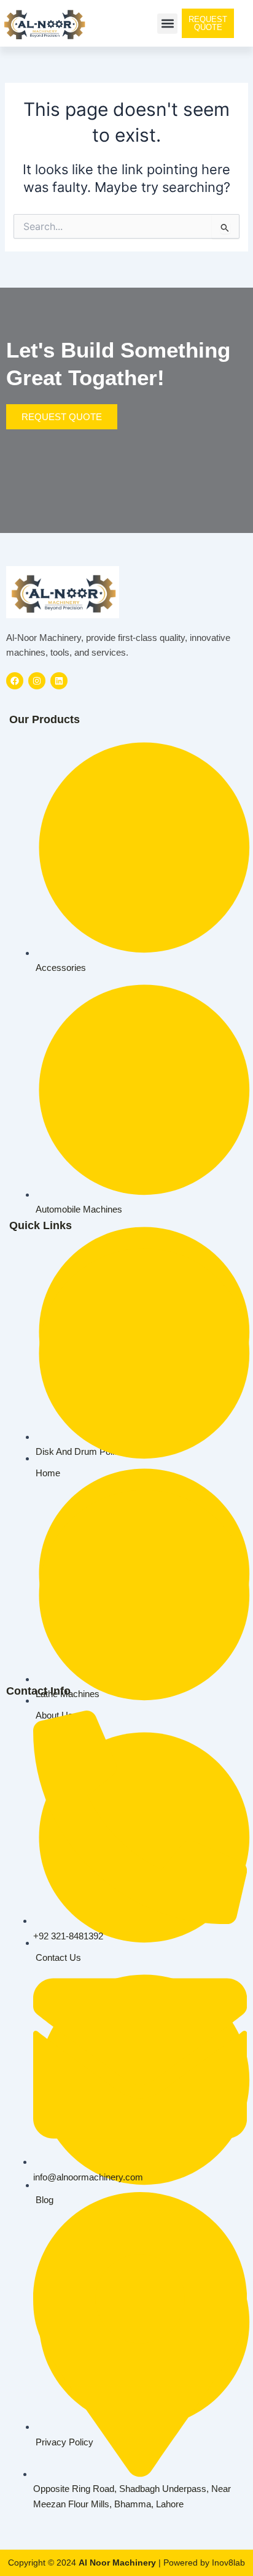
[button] (167, 24)
